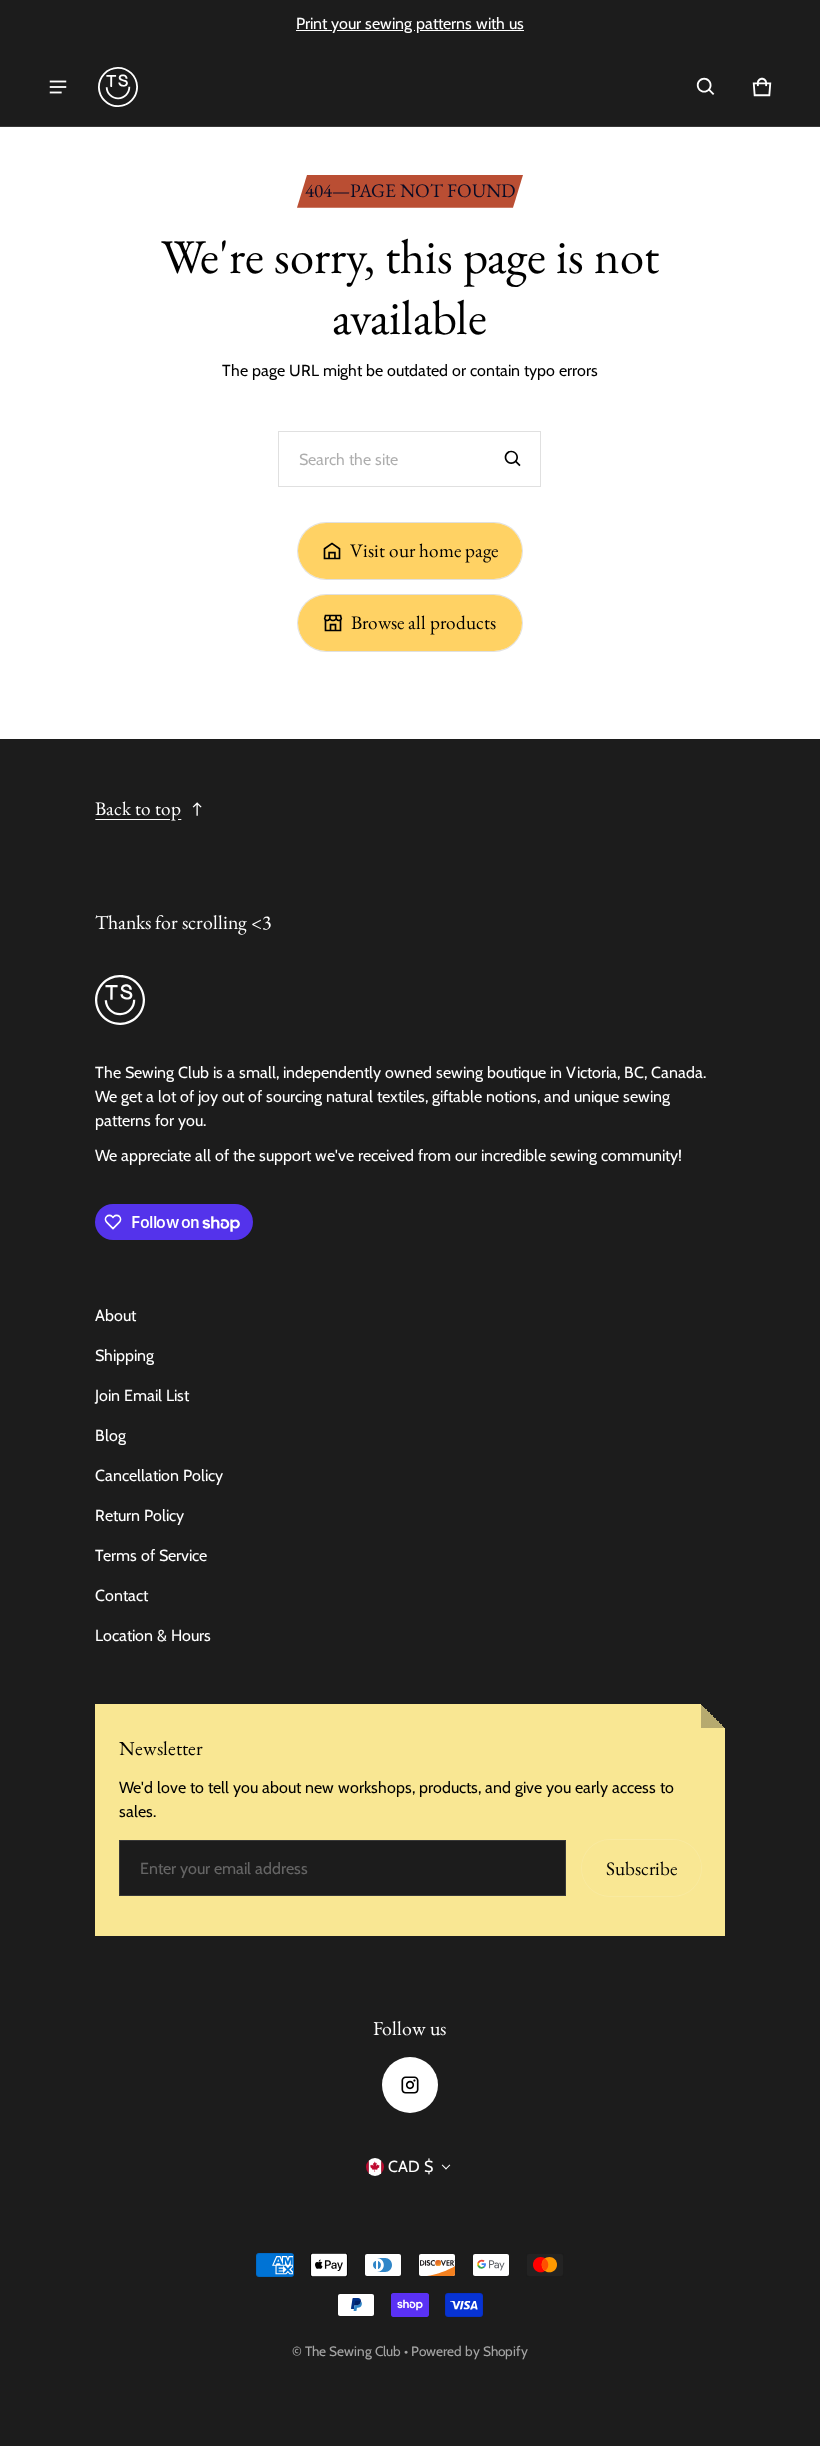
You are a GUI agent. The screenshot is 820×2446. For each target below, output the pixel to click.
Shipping (124, 1355)
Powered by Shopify (469, 2351)
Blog (110, 1435)
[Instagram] (410, 2085)
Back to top (138, 808)
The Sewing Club (353, 2351)
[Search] (513, 459)
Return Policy (139, 1515)
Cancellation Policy (159, 1475)
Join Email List (142, 1395)
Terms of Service (151, 1555)
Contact (121, 1595)
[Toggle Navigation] (58, 87)
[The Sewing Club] (118, 87)
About (115, 1315)
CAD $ (410, 2166)
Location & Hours (153, 1635)
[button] (706, 87)
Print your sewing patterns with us (410, 23)
